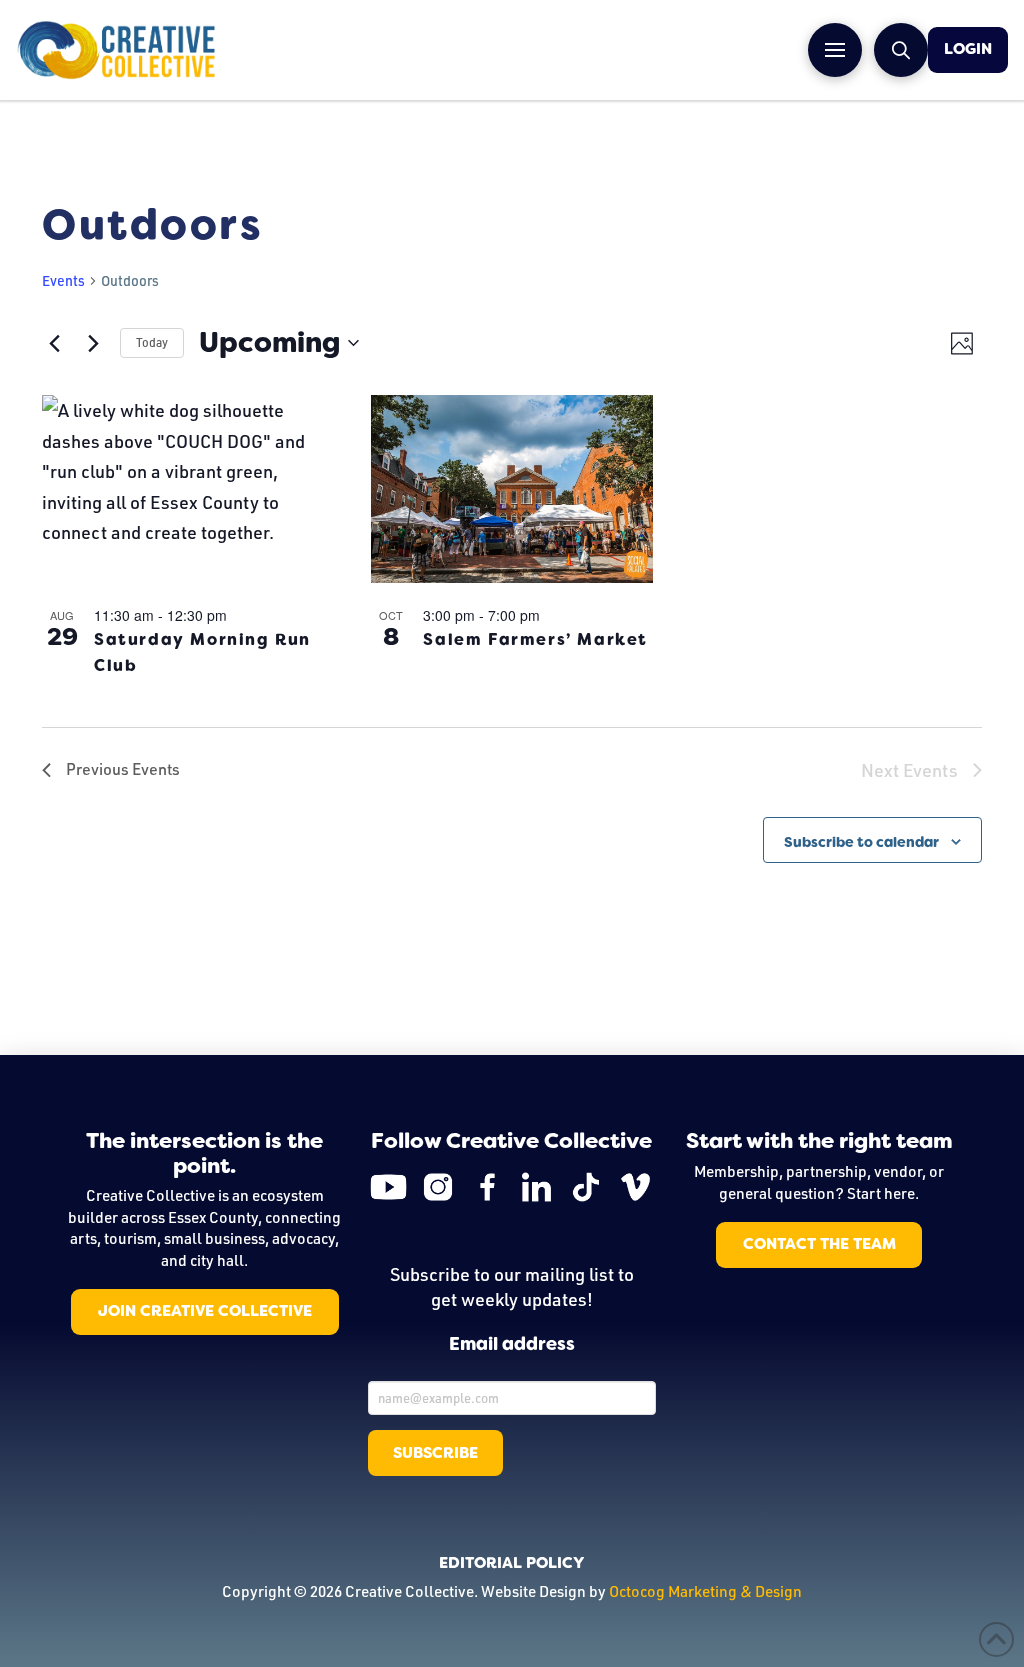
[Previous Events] (54, 343)
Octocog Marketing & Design (705, 1591)
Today (152, 342)
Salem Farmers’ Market (535, 639)
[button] (835, 50)
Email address (512, 1345)
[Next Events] (93, 343)
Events (63, 280)
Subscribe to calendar (861, 842)
